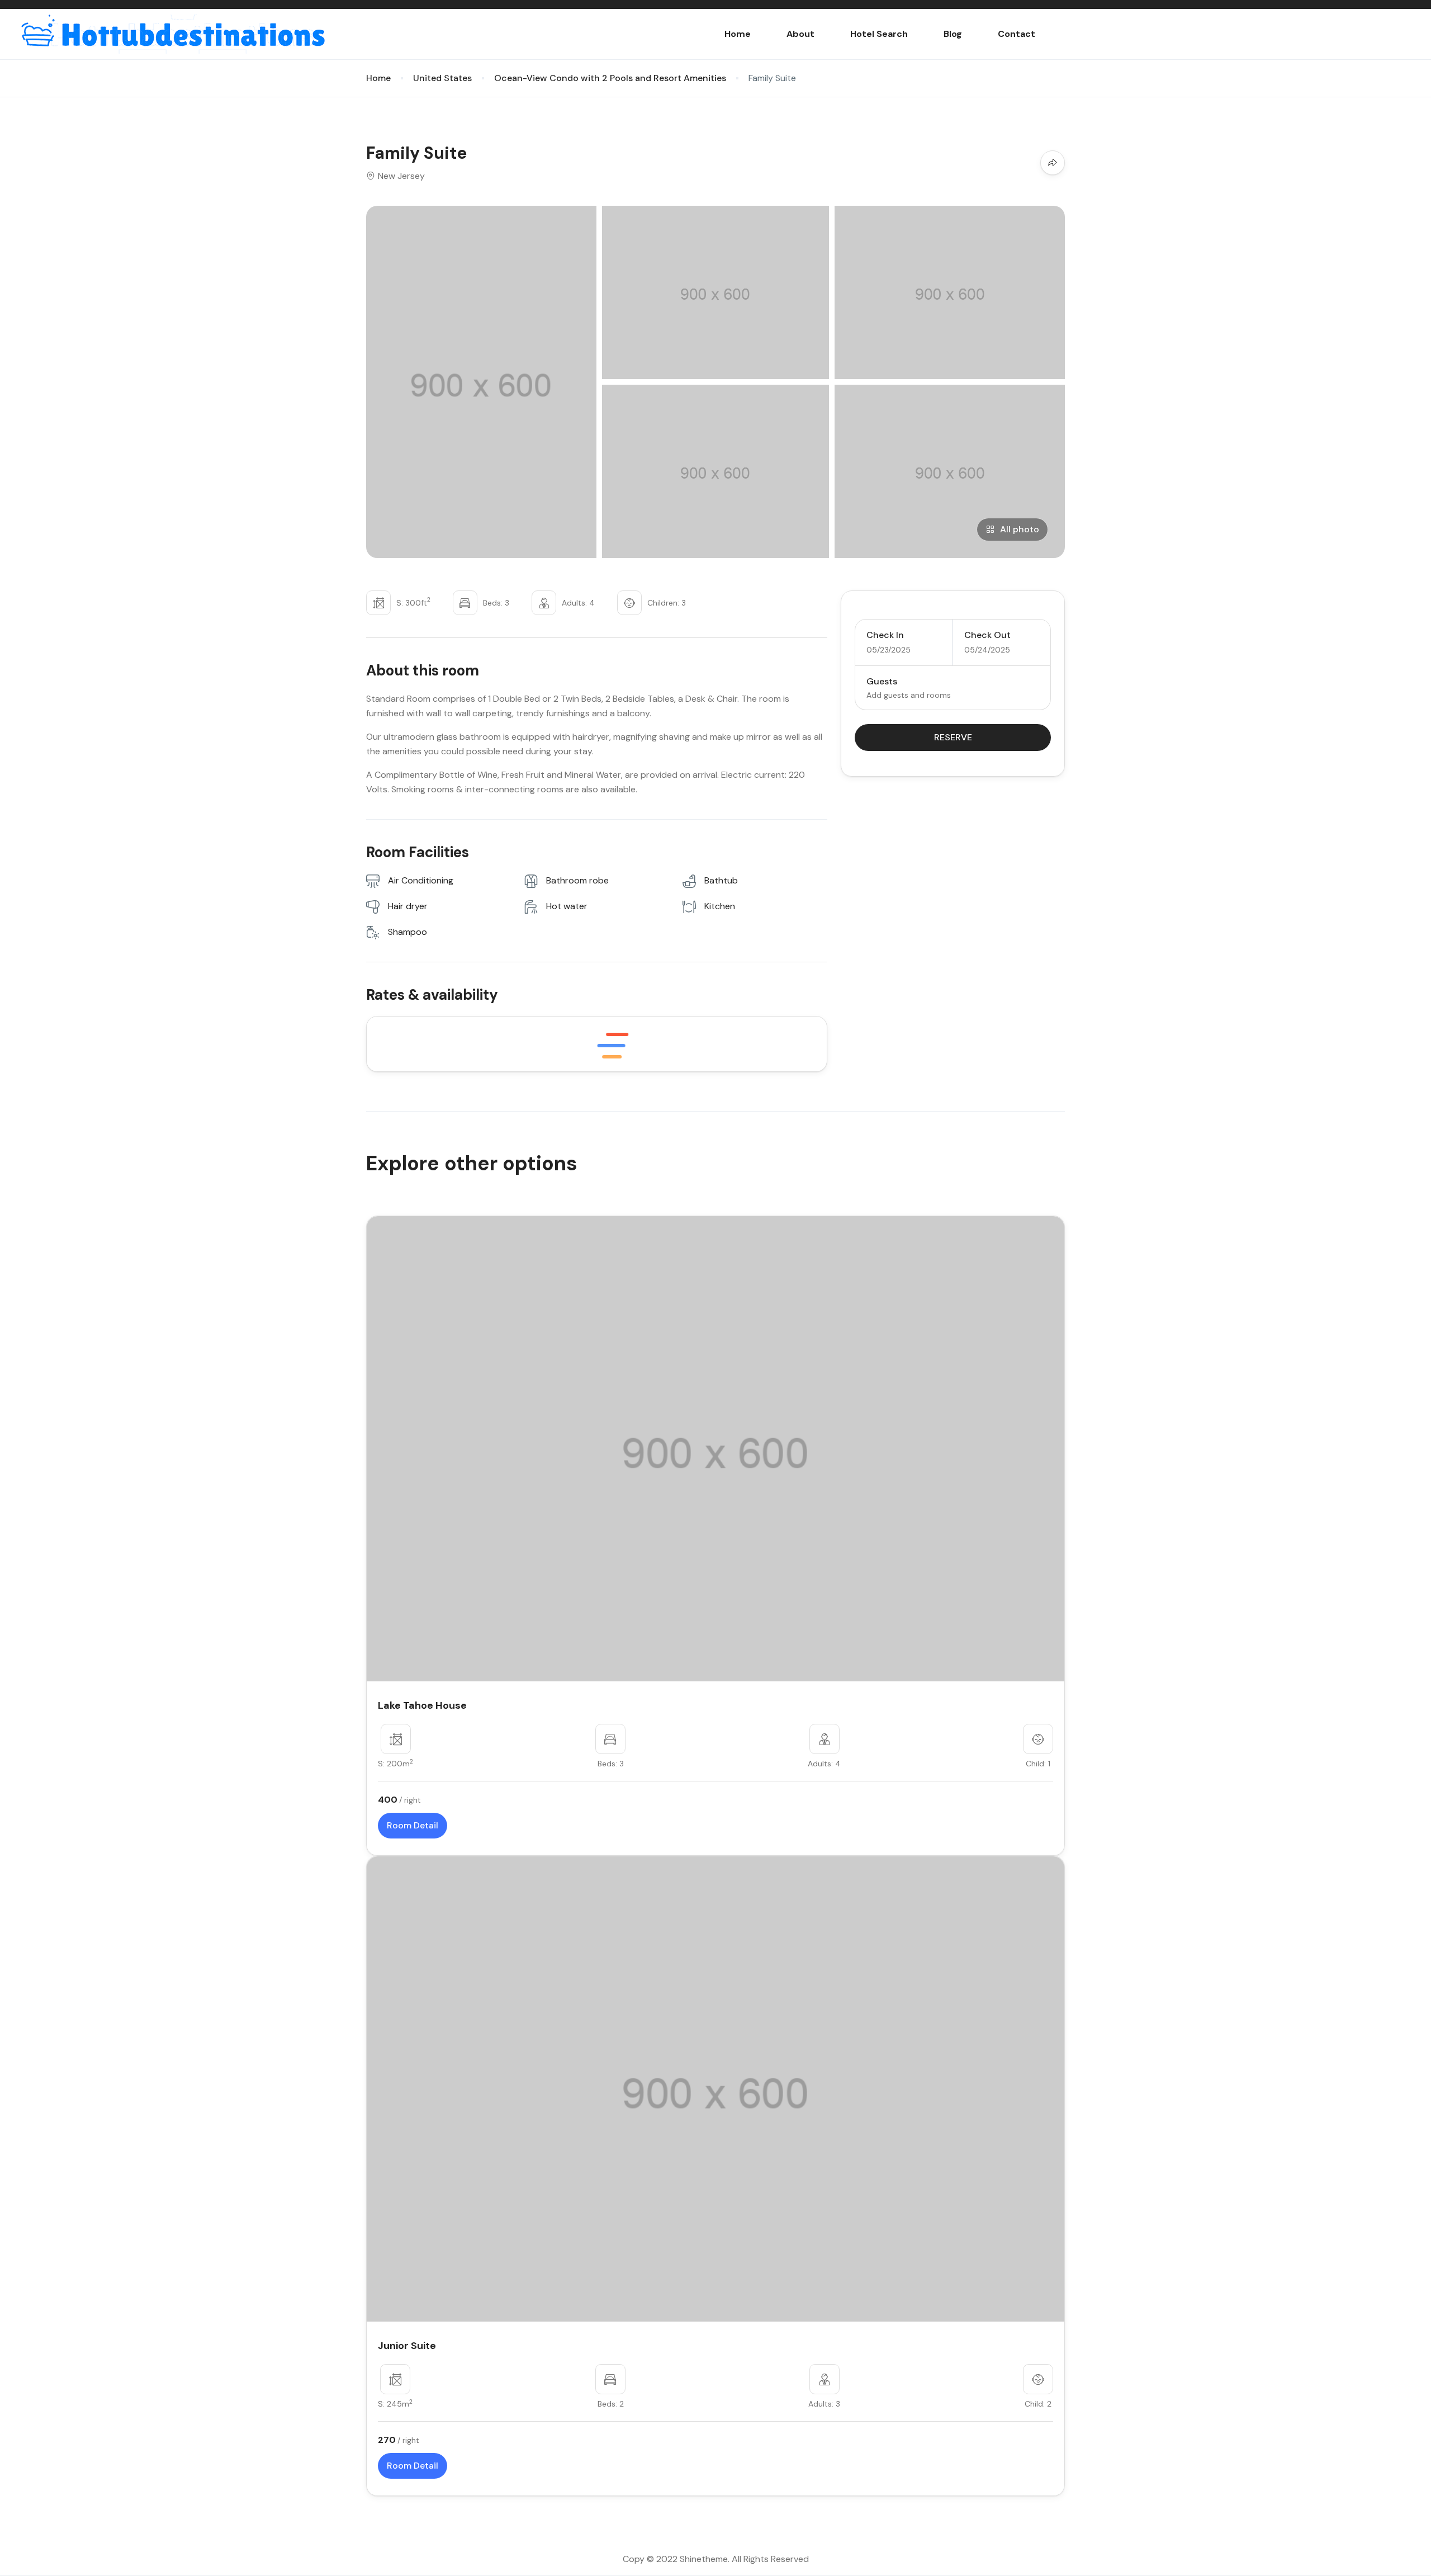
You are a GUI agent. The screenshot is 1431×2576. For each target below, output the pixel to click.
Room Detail (413, 1825)
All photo (1020, 529)
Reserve (953, 737)
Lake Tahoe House (422, 1705)
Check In (885, 635)
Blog (953, 34)
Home (738, 34)
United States (442, 78)
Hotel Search (879, 34)
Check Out (987, 635)
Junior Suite (407, 2346)
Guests (882, 681)
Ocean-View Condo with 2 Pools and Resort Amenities (610, 78)
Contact (1017, 34)
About (800, 34)
